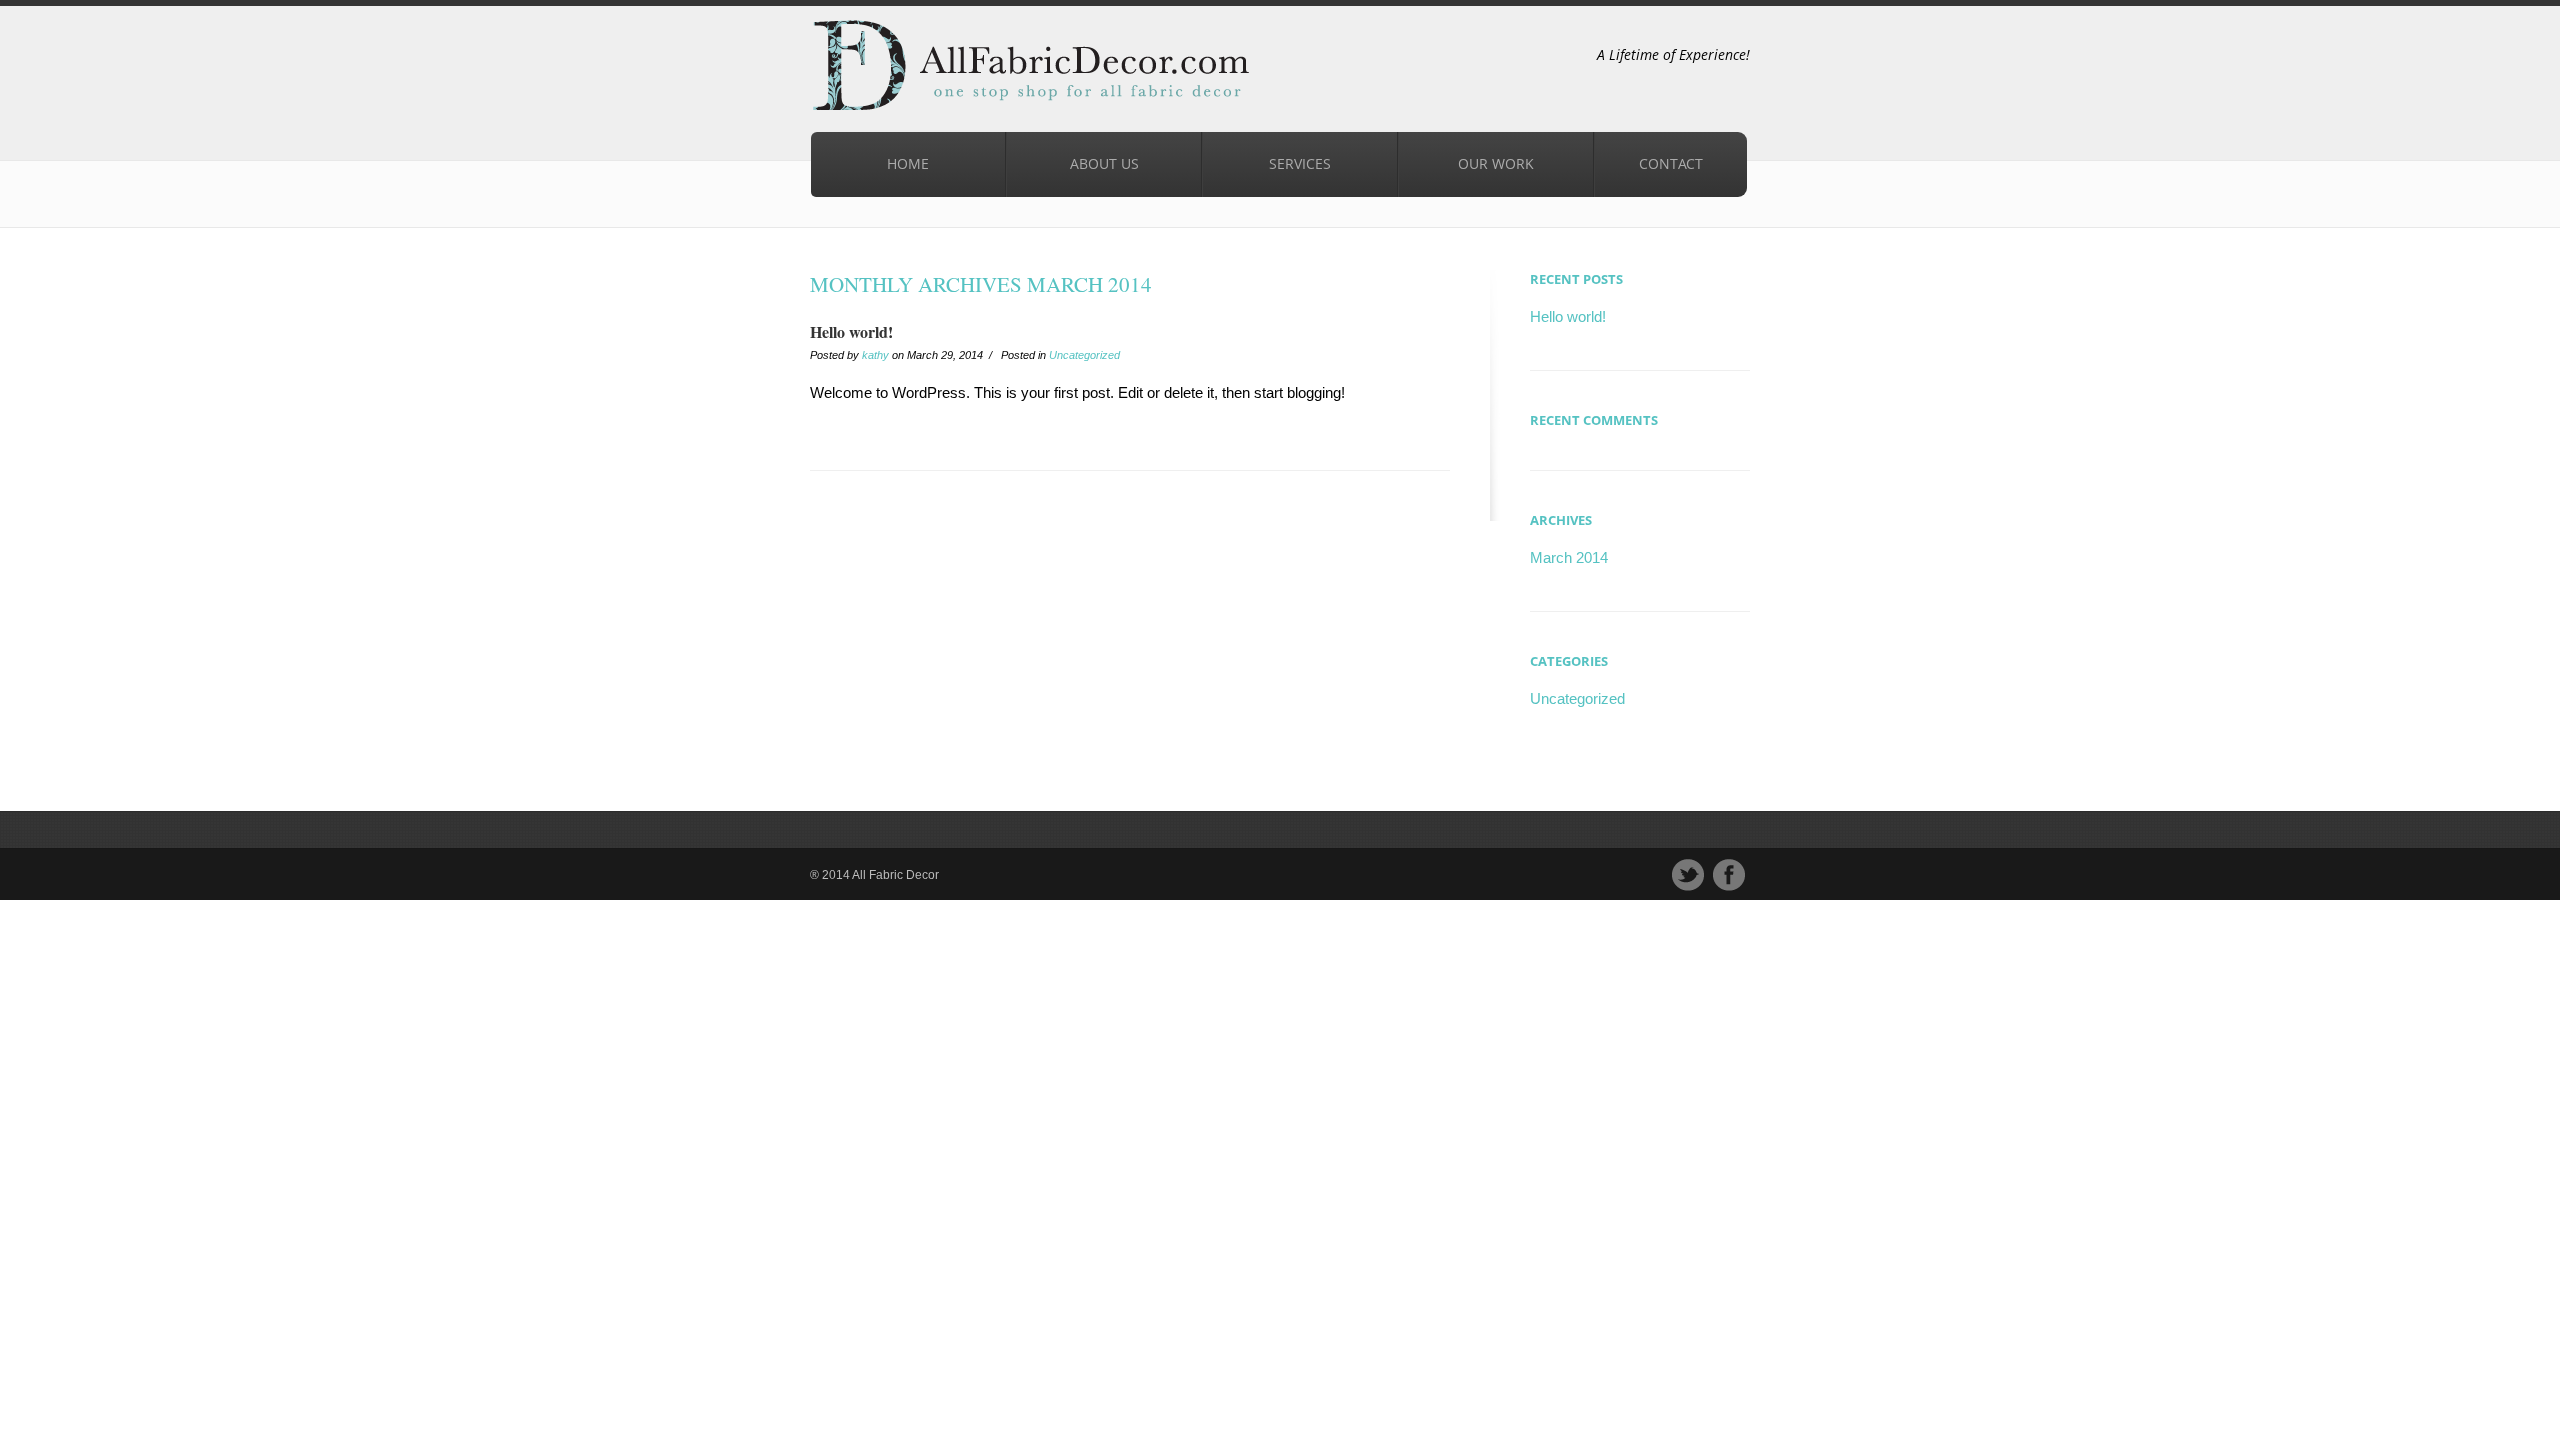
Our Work (1496, 163)
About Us (1104, 163)
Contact (1671, 163)
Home (908, 163)
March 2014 (1569, 557)
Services (1267, 158)
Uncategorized (1084, 355)
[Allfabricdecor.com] (920, 75)
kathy (875, 355)
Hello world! (851, 331)
